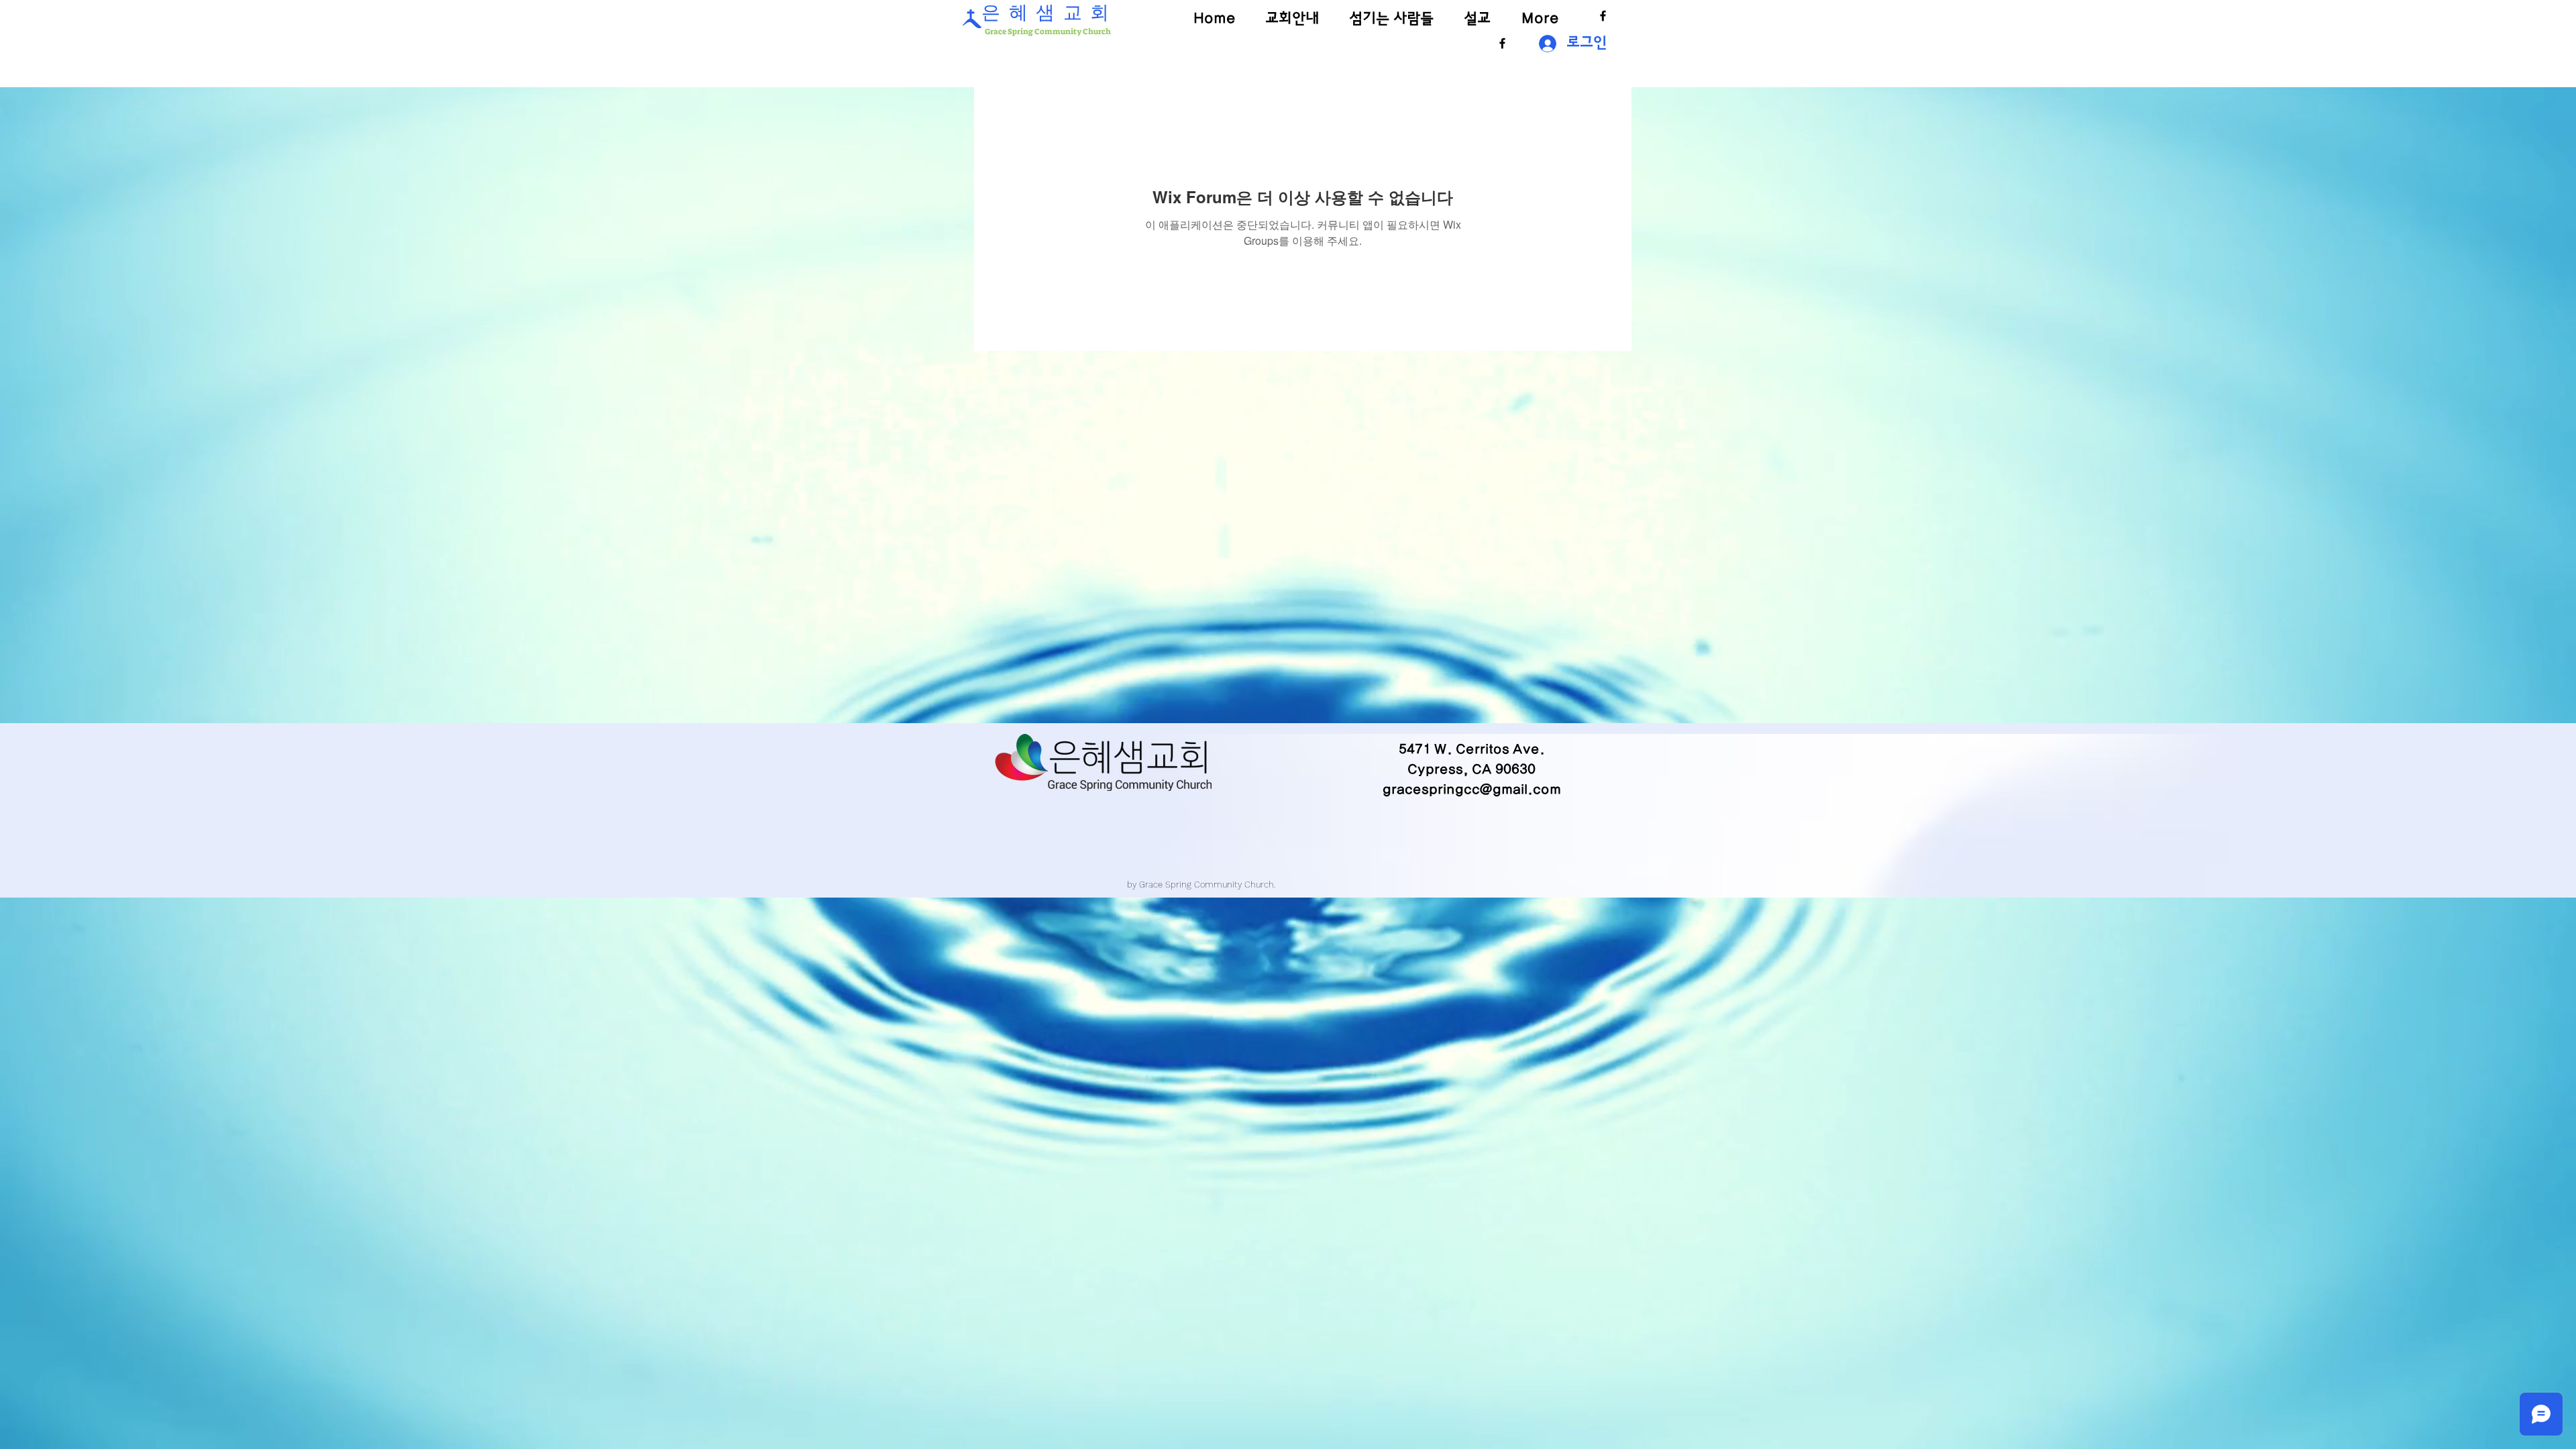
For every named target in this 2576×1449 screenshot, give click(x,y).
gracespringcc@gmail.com (1472, 790)
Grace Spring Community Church (1047, 32)
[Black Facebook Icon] (1603, 16)
